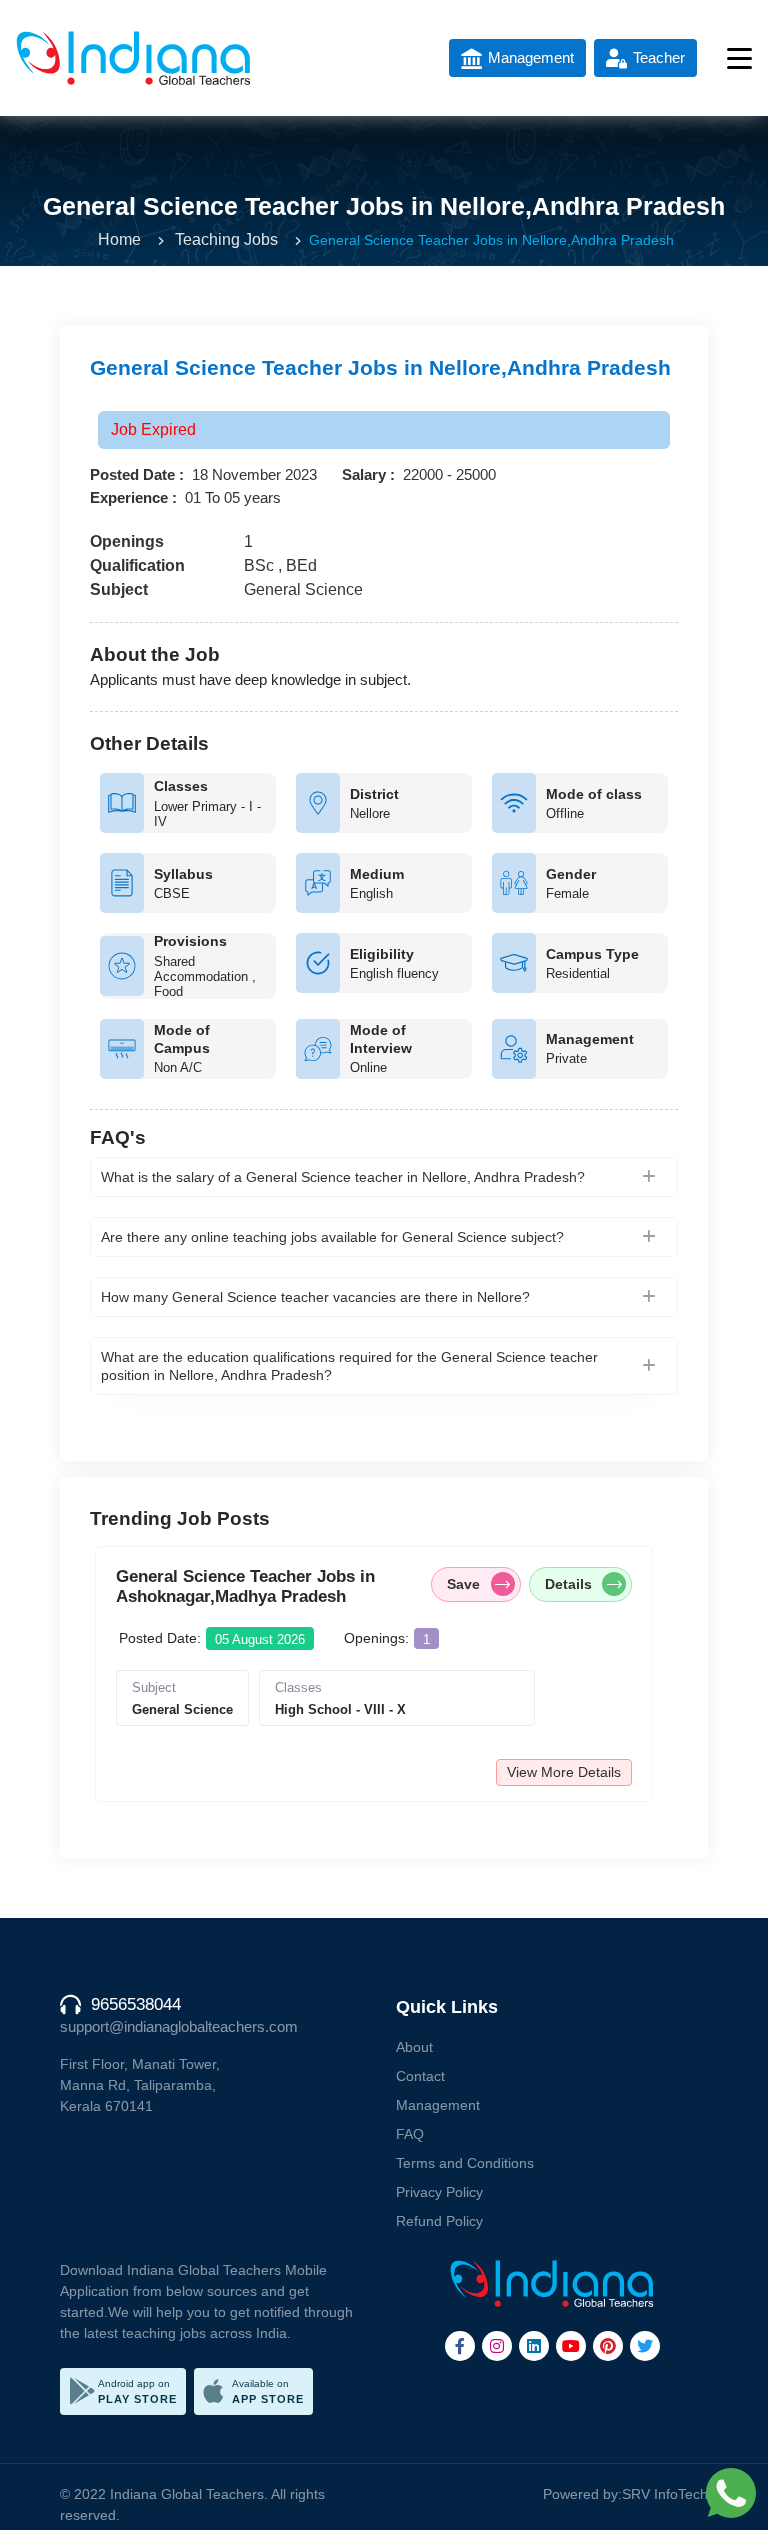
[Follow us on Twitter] (645, 2346)
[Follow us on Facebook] (460, 2346)
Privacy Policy (439, 2192)
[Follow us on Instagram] (497, 2346)
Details (568, 1584)
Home (119, 239)
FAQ (410, 2134)
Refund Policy (439, 2221)
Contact (420, 2076)
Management (438, 2105)
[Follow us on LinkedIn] (534, 2346)
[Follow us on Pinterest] (608, 2346)
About (414, 2047)
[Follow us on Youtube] (571, 2346)
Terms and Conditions (465, 2163)
